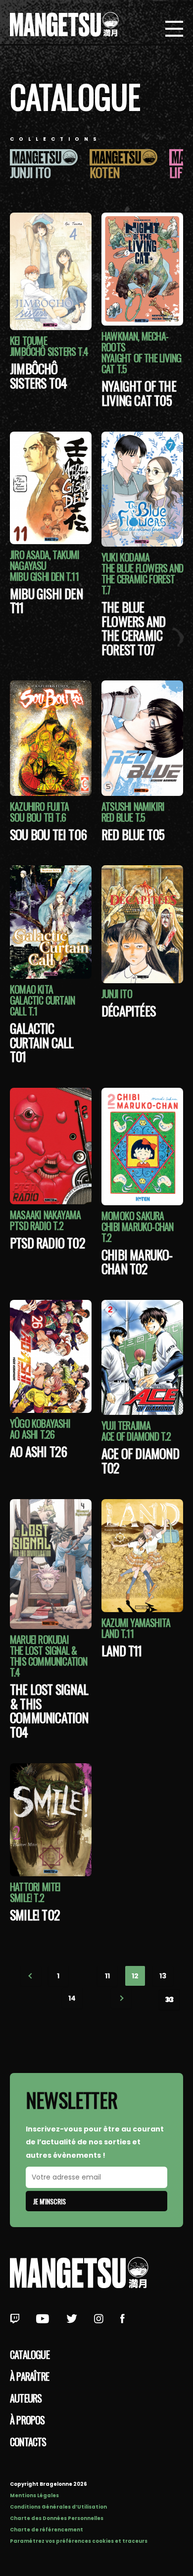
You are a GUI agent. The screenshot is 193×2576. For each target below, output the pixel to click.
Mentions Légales (34, 2495)
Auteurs (26, 2398)
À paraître (29, 2376)
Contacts (28, 2442)
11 (107, 1976)
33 (169, 2000)
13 (163, 1976)
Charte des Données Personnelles (57, 2518)
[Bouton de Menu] (174, 30)
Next (121, 1998)
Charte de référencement (47, 2530)
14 (72, 1998)
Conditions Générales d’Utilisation (58, 2507)
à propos (27, 2420)
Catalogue (30, 2354)
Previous (31, 1976)
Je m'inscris (49, 2201)
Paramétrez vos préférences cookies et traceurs (79, 2541)
